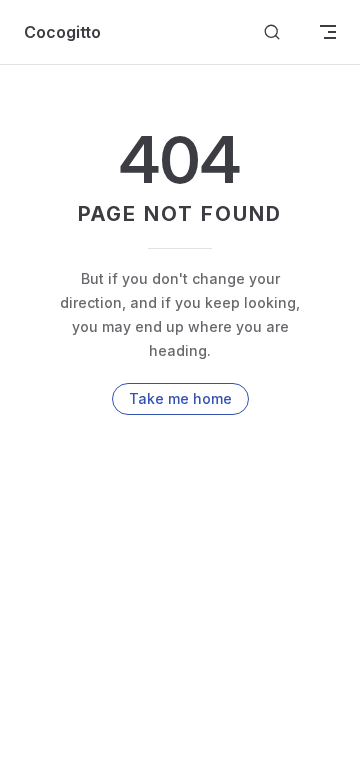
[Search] (272, 32)
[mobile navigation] (328, 32)
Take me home (180, 398)
